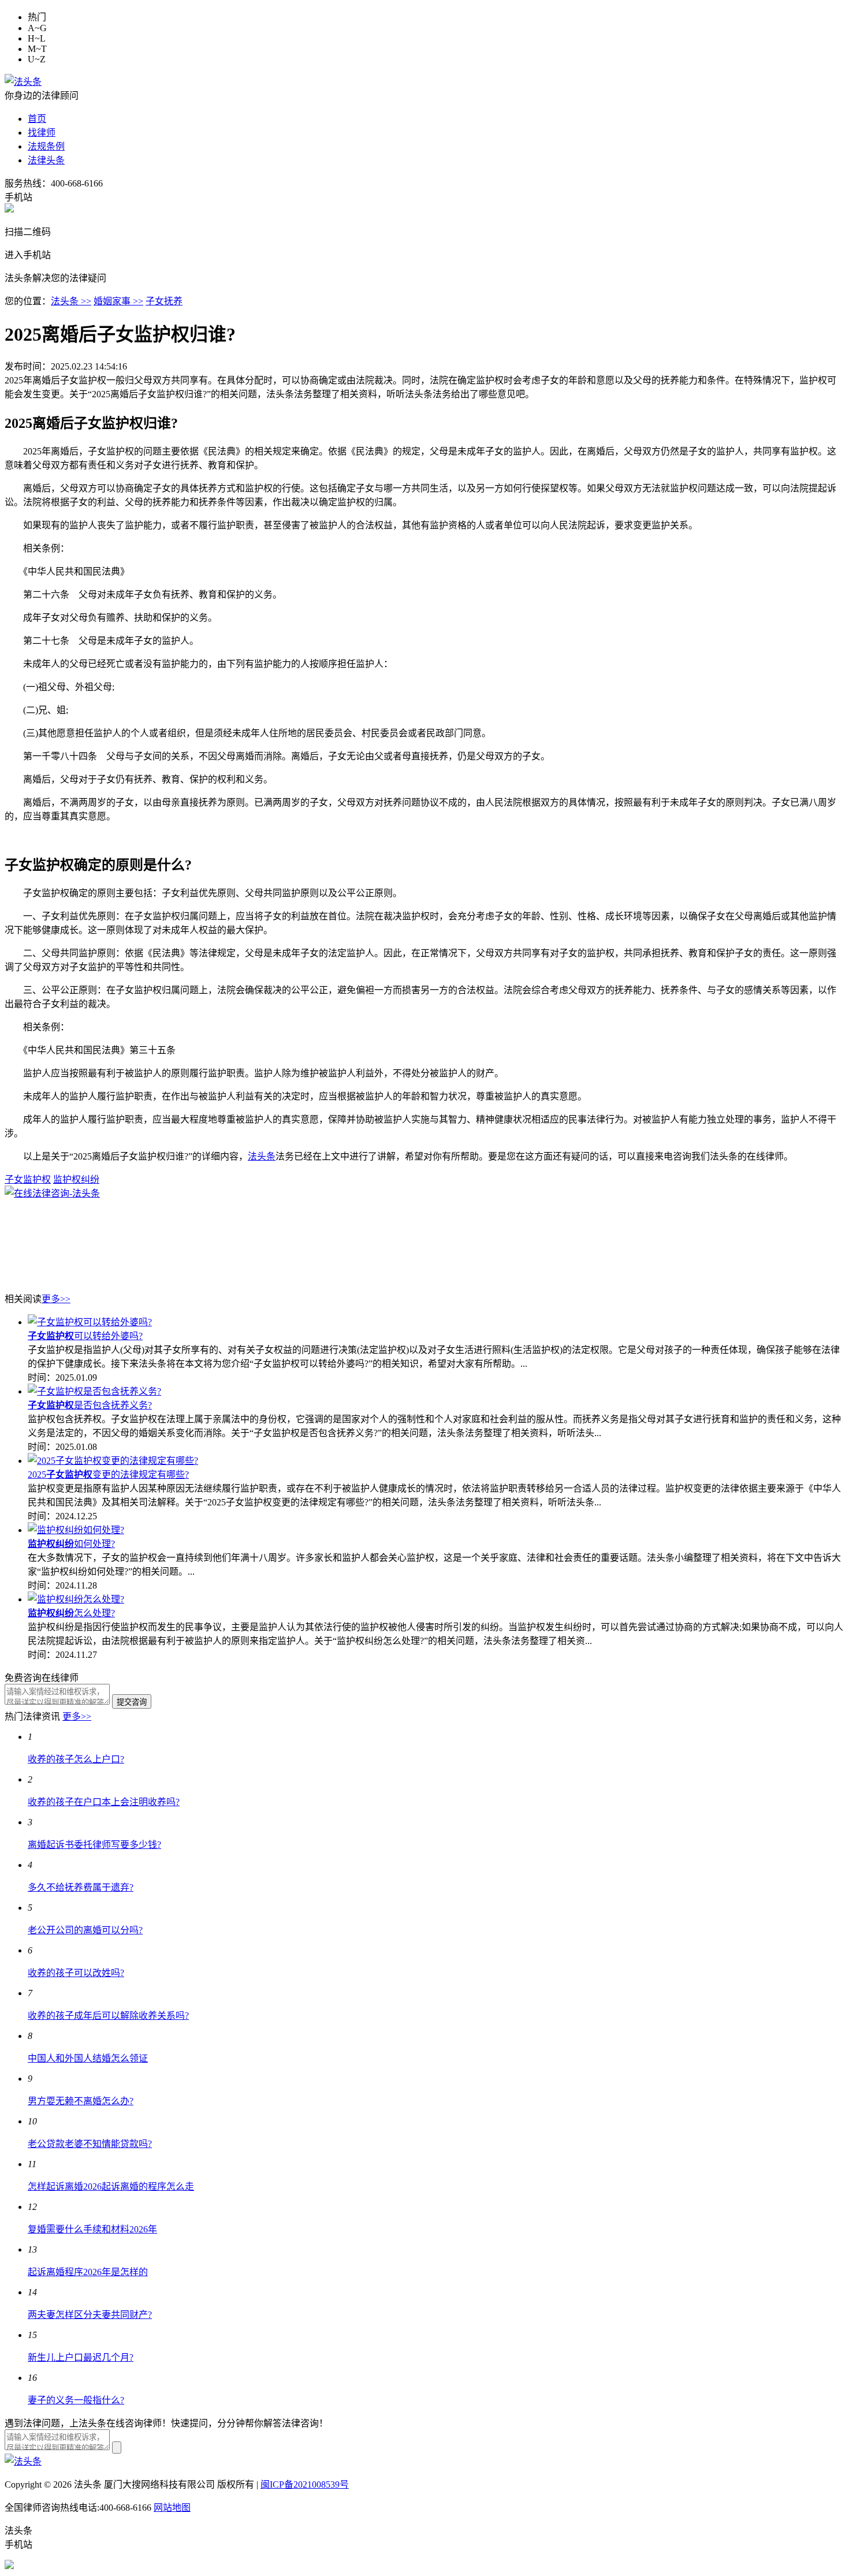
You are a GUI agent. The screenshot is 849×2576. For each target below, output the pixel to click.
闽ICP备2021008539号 (305, 2484)
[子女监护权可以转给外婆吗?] (90, 1322)
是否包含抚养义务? (90, 1405)
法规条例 (46, 146)
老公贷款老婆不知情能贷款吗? (90, 2144)
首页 (37, 119)
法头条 (262, 1156)
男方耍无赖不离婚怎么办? (81, 2101)
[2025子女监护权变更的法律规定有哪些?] (113, 1461)
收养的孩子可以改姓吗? (76, 1973)
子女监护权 (28, 1179)
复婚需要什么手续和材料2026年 (92, 2229)
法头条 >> (71, 301)
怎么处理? (71, 1613)
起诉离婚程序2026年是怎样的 (88, 2272)
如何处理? (71, 1544)
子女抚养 (164, 301)
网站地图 (172, 2508)
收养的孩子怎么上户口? (76, 1759)
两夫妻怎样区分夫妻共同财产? (90, 2315)
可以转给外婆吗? (85, 1336)
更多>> (56, 1299)
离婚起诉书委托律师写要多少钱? (94, 1845)
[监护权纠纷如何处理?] (76, 1530)
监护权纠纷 (76, 1179)
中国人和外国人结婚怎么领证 (88, 2058)
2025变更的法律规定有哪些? (108, 1475)
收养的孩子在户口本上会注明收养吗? (104, 1802)
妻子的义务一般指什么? (76, 2400)
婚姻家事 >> (118, 301)
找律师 (42, 133)
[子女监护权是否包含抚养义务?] (94, 1391)
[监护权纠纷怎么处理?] (76, 1599)
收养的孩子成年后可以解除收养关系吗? (108, 2016)
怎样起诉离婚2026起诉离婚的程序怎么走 (111, 2187)
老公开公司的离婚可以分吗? (85, 1930)
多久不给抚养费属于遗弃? (81, 1887)
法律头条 (46, 160)
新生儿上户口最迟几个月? (81, 2357)
